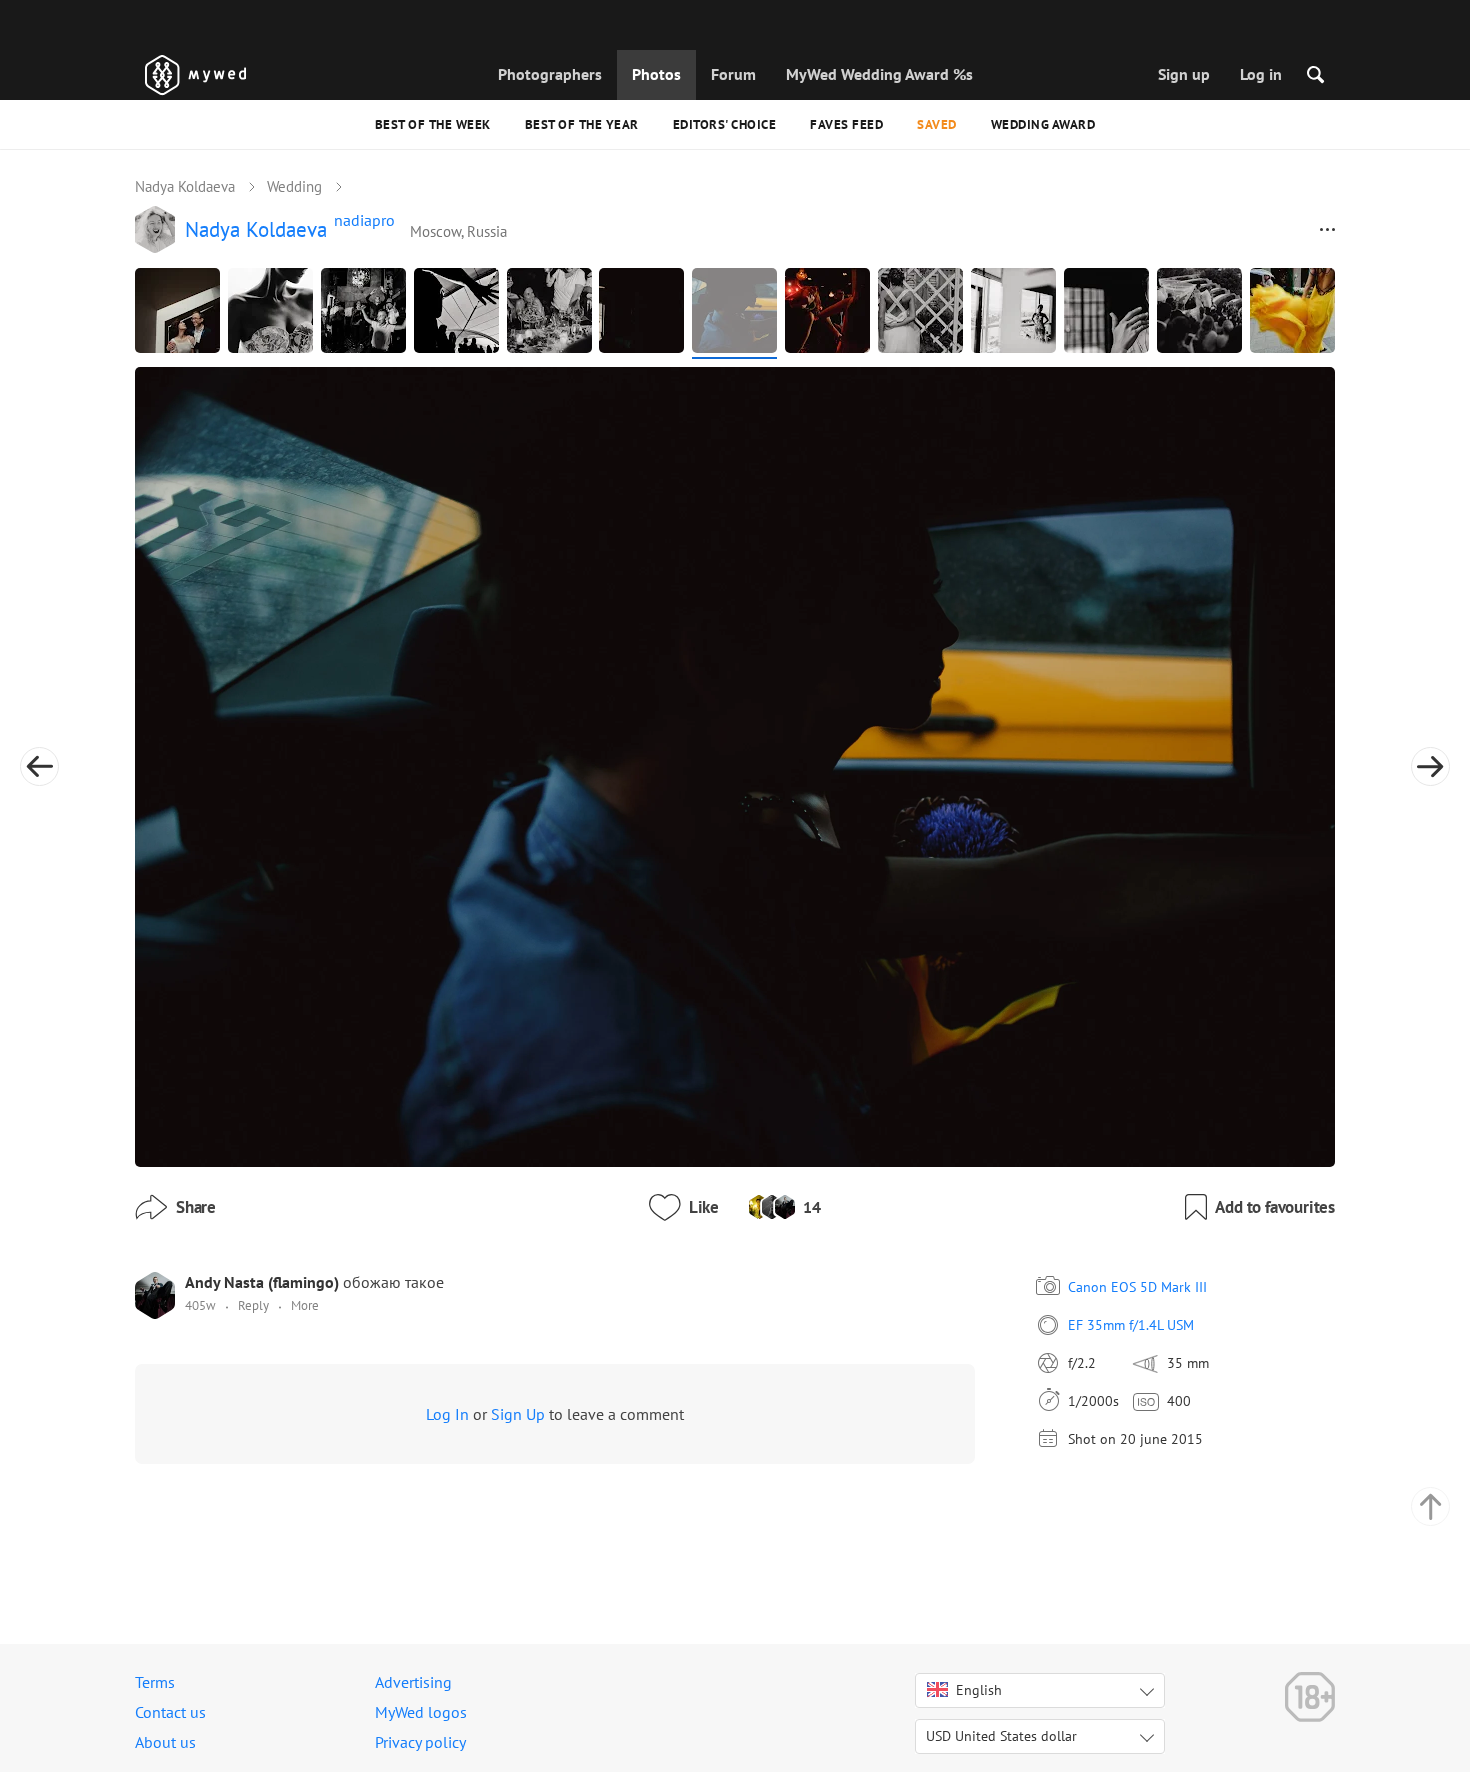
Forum (733, 74)
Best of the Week (433, 124)
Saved (937, 124)
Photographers (550, 74)
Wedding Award (1043, 124)
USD (1001, 1736)
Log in (1261, 74)
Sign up (1184, 74)
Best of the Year (582, 124)
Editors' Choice (725, 124)
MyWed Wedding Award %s (879, 74)
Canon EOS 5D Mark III (1137, 1287)
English (979, 1690)
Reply (253, 1305)
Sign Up (518, 1414)
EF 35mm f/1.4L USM (1131, 1325)
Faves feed (846, 124)
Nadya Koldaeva (185, 186)
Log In (447, 1414)
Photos (656, 74)
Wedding (294, 186)
